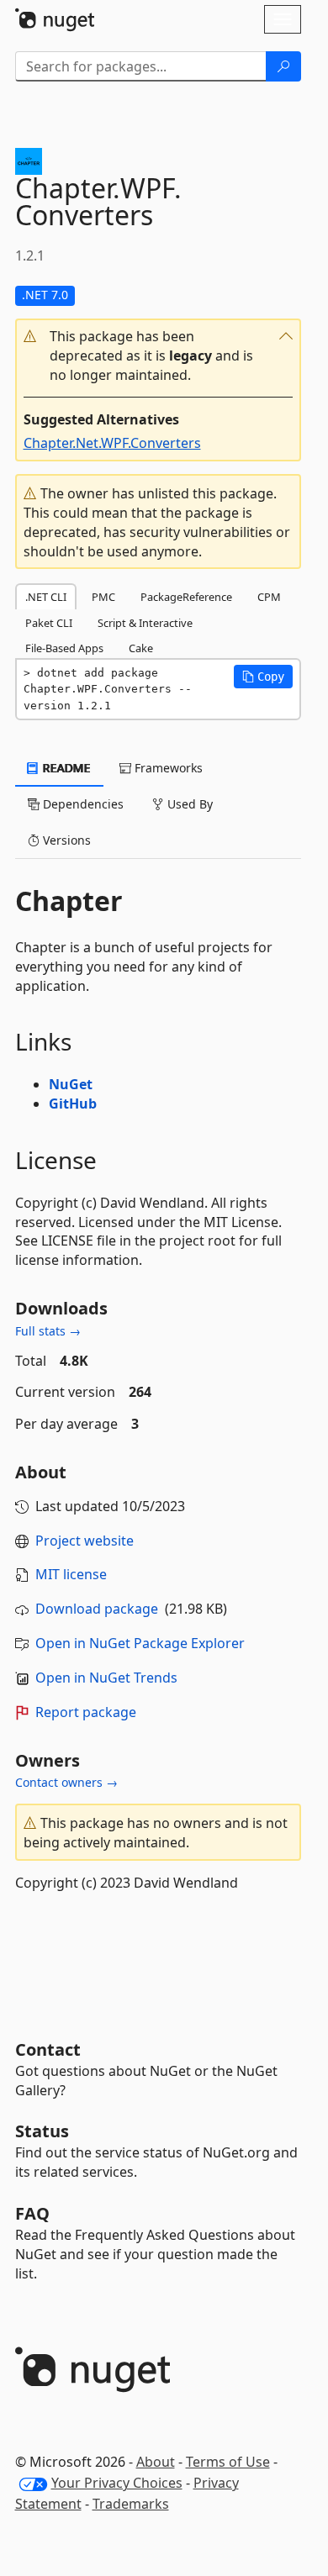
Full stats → (48, 1331)
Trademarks (131, 2504)
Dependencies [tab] (82, 804)
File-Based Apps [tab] (64, 648)
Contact (48, 2049)
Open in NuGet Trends (106, 1678)
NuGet (71, 1084)
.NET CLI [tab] (46, 597)
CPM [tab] (269, 597)
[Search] (283, 66)
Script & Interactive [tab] (145, 623)
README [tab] (65, 768)
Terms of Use (228, 2462)
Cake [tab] (141, 648)
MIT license (71, 1574)
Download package (97, 1609)
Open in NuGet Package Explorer (140, 1643)
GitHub (73, 1104)
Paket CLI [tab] (49, 623)
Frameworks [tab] (167, 768)
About (156, 2462)
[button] (158, 356)
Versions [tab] (65, 840)
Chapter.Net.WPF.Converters (112, 443)
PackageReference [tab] (186, 597)
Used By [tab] (188, 804)
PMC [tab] (103, 597)
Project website (85, 1541)
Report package (86, 1712)
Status (42, 2131)
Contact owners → (66, 1782)
